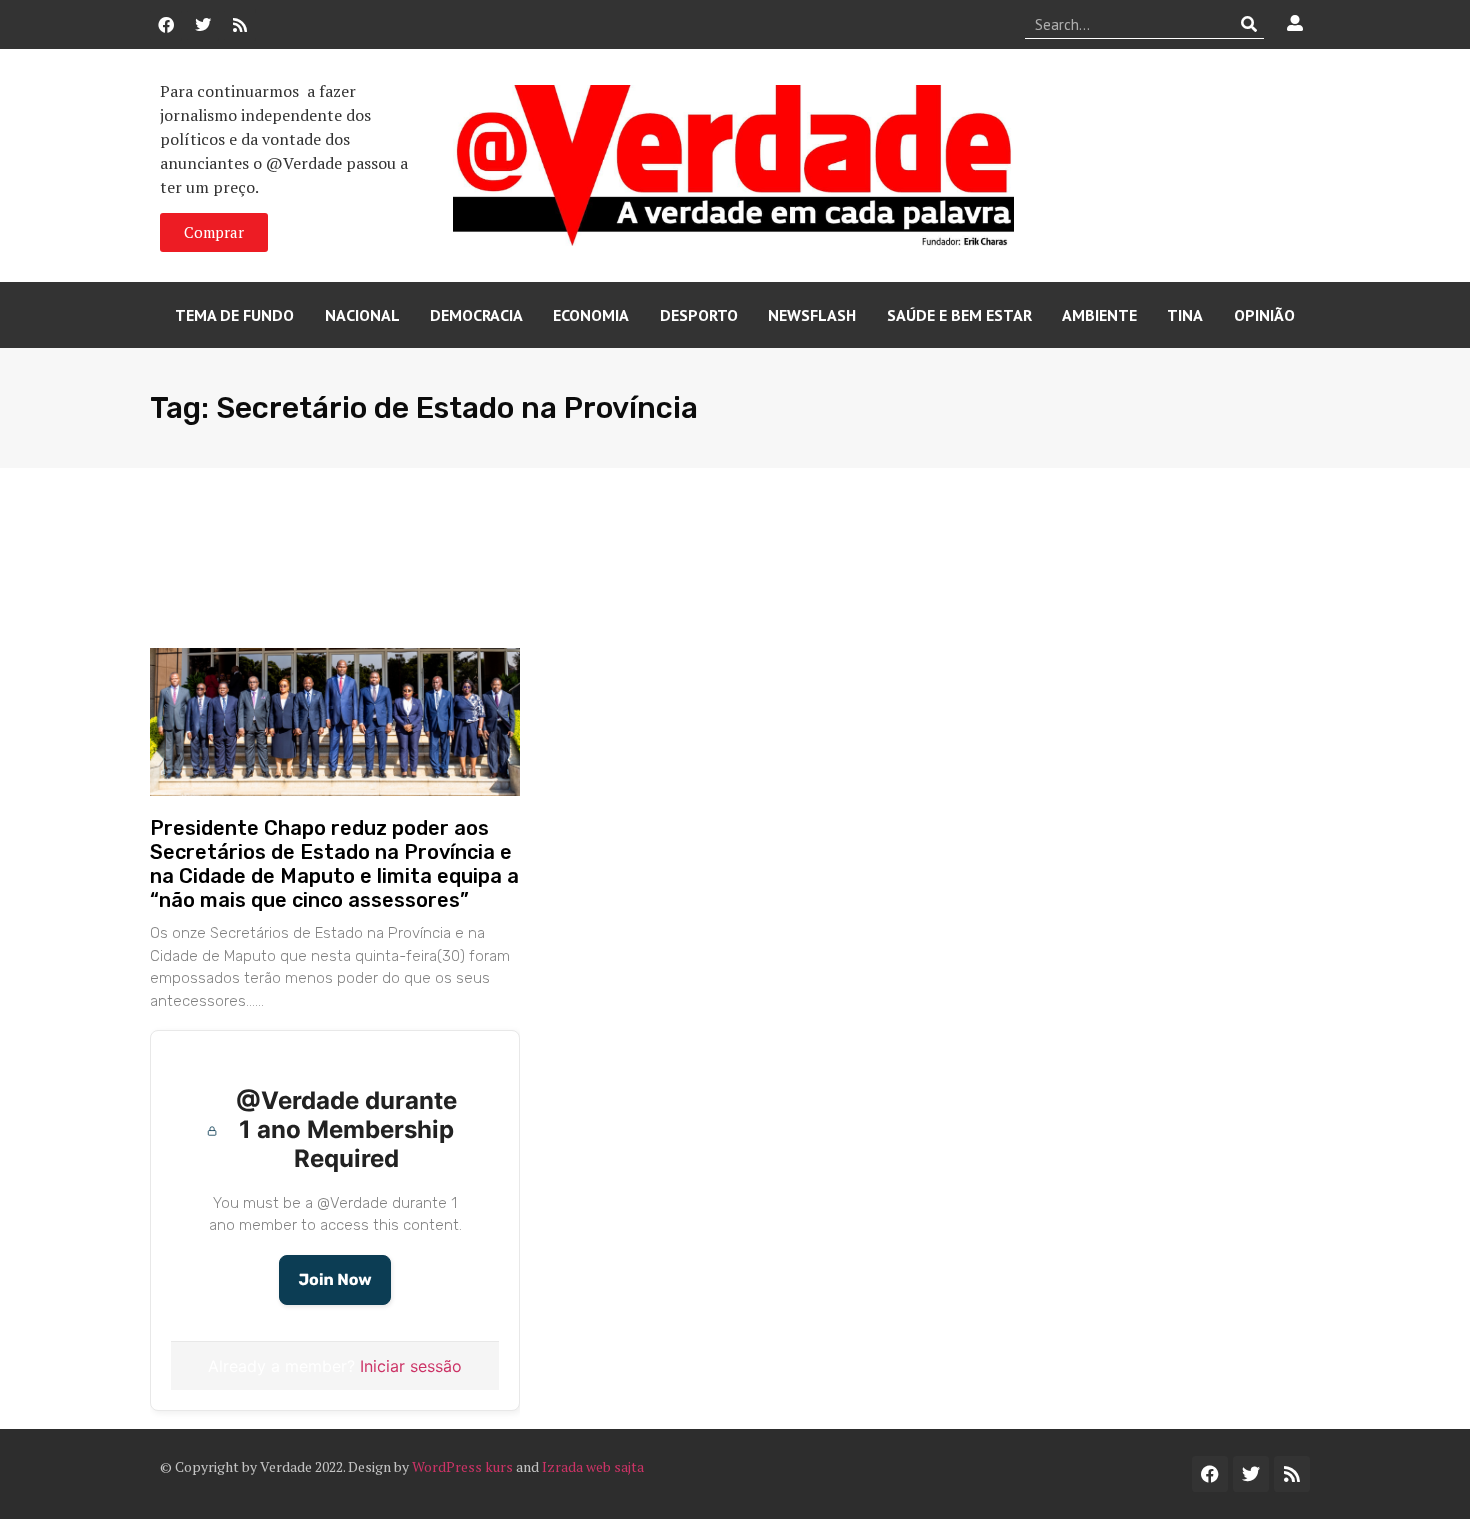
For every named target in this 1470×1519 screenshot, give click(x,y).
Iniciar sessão (411, 1366)
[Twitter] (203, 25)
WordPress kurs (462, 1466)
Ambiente (1099, 315)
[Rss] (240, 25)
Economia (591, 315)
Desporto (699, 315)
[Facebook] (166, 25)
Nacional (362, 315)
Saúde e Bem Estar (959, 315)
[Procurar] (1249, 24)
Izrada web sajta (593, 1466)
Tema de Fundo (234, 315)
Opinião (1264, 315)
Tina (1185, 315)
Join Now (334, 1279)
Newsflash (812, 315)
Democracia (476, 315)
